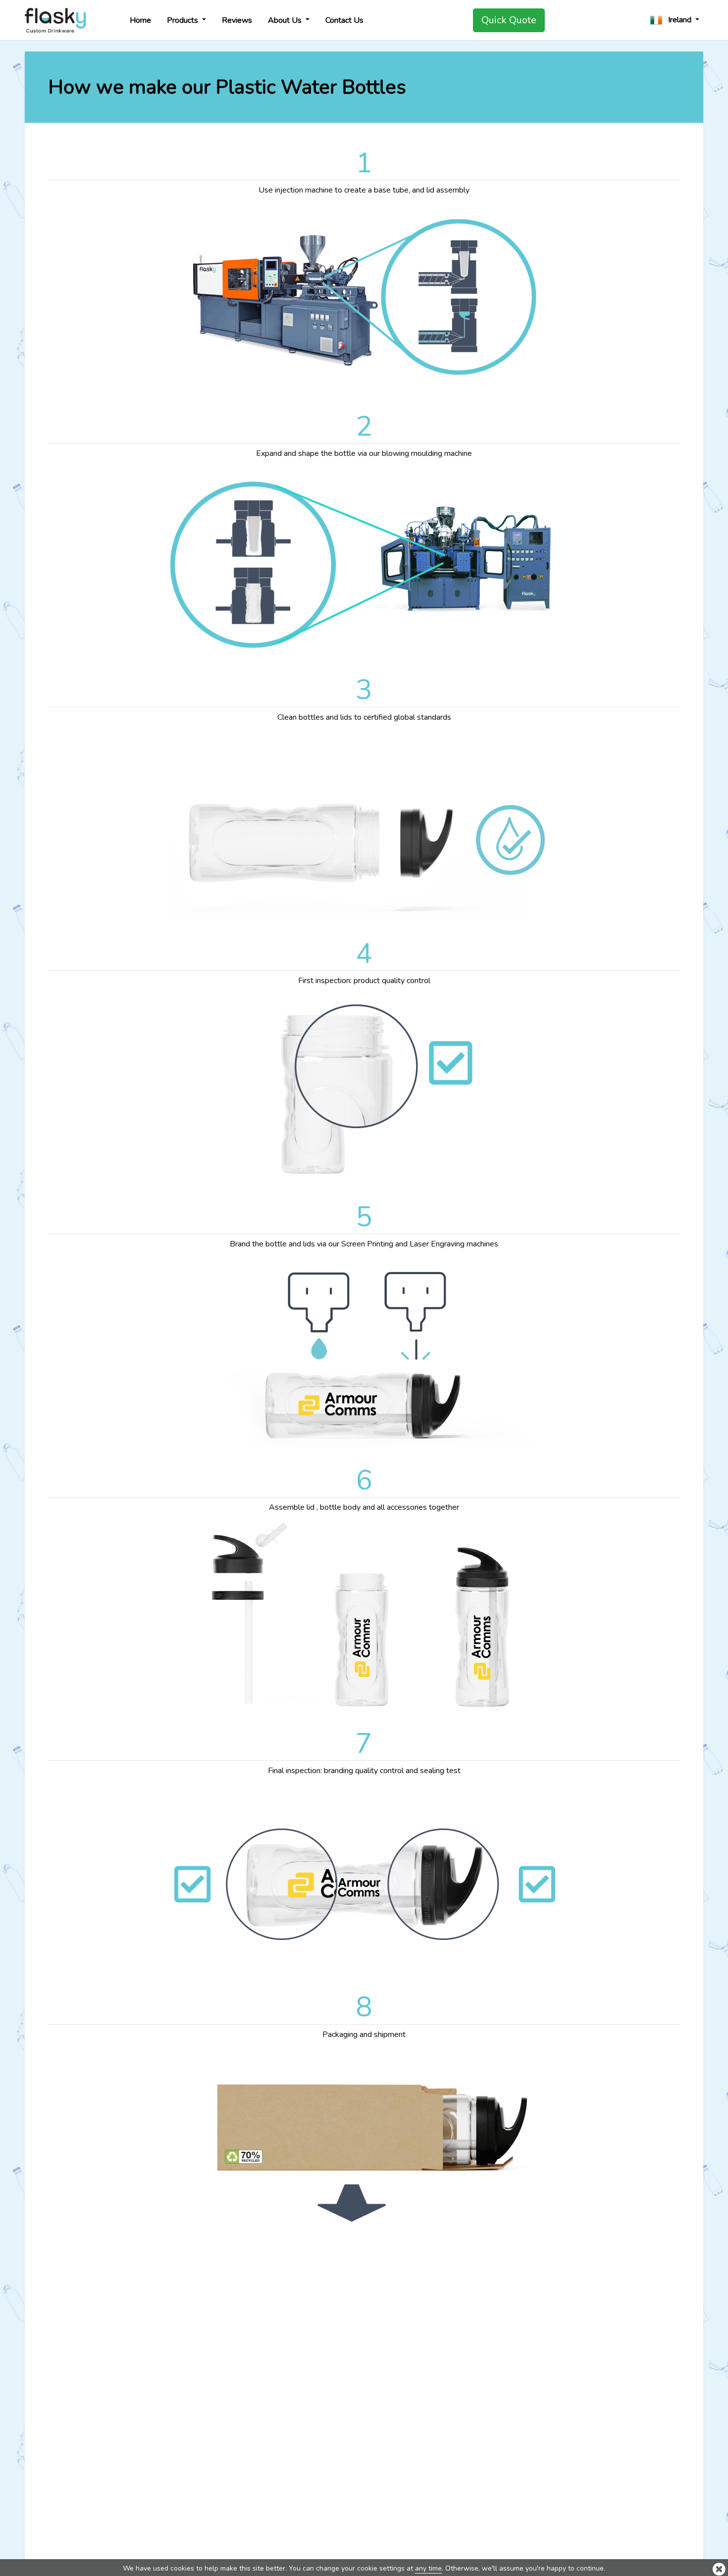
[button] (675, 20)
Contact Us (344, 20)
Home (140, 20)
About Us (286, 20)
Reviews (237, 20)
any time (428, 2568)
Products (183, 20)
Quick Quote (509, 20)
